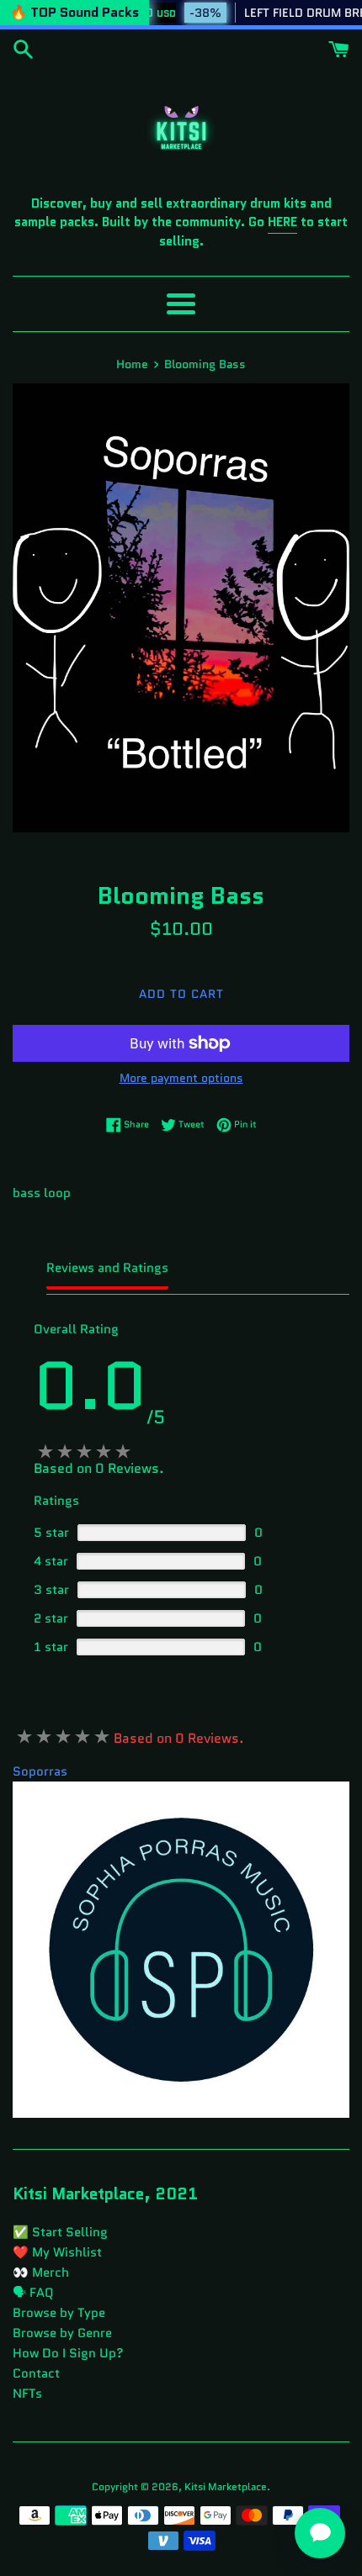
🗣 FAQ (33, 2293)
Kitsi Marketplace (226, 2486)
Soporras (40, 1771)
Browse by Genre (62, 2333)
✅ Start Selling (60, 2232)
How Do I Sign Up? (68, 2353)
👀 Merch (41, 2272)
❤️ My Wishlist (57, 2252)
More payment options (181, 1078)
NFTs (27, 2394)
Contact (36, 2373)
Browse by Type (59, 2313)
